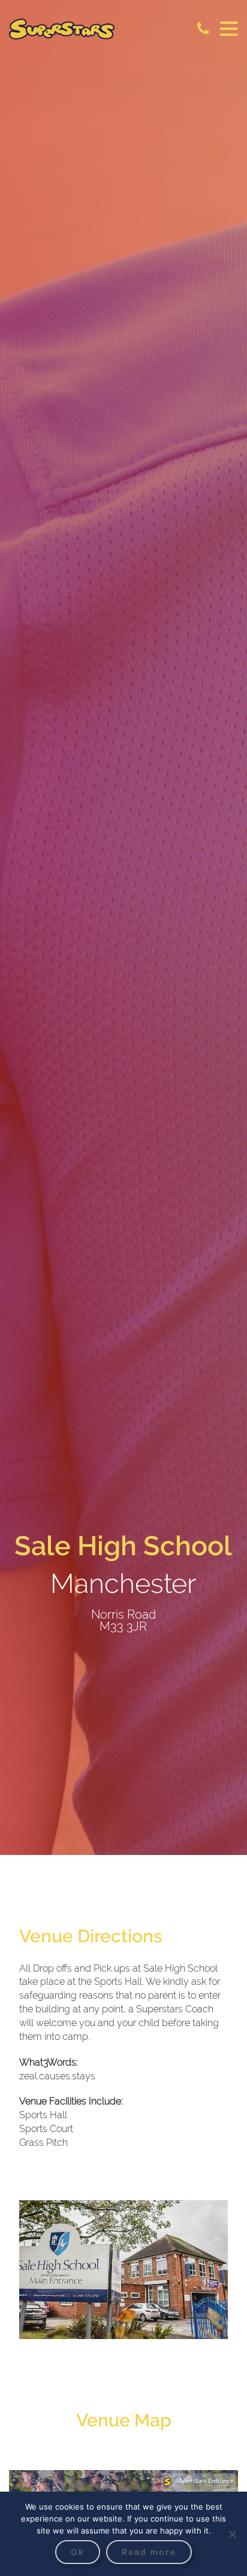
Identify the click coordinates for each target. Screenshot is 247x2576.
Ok (78, 2552)
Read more (149, 2552)
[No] (232, 2534)
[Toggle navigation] (229, 29)
